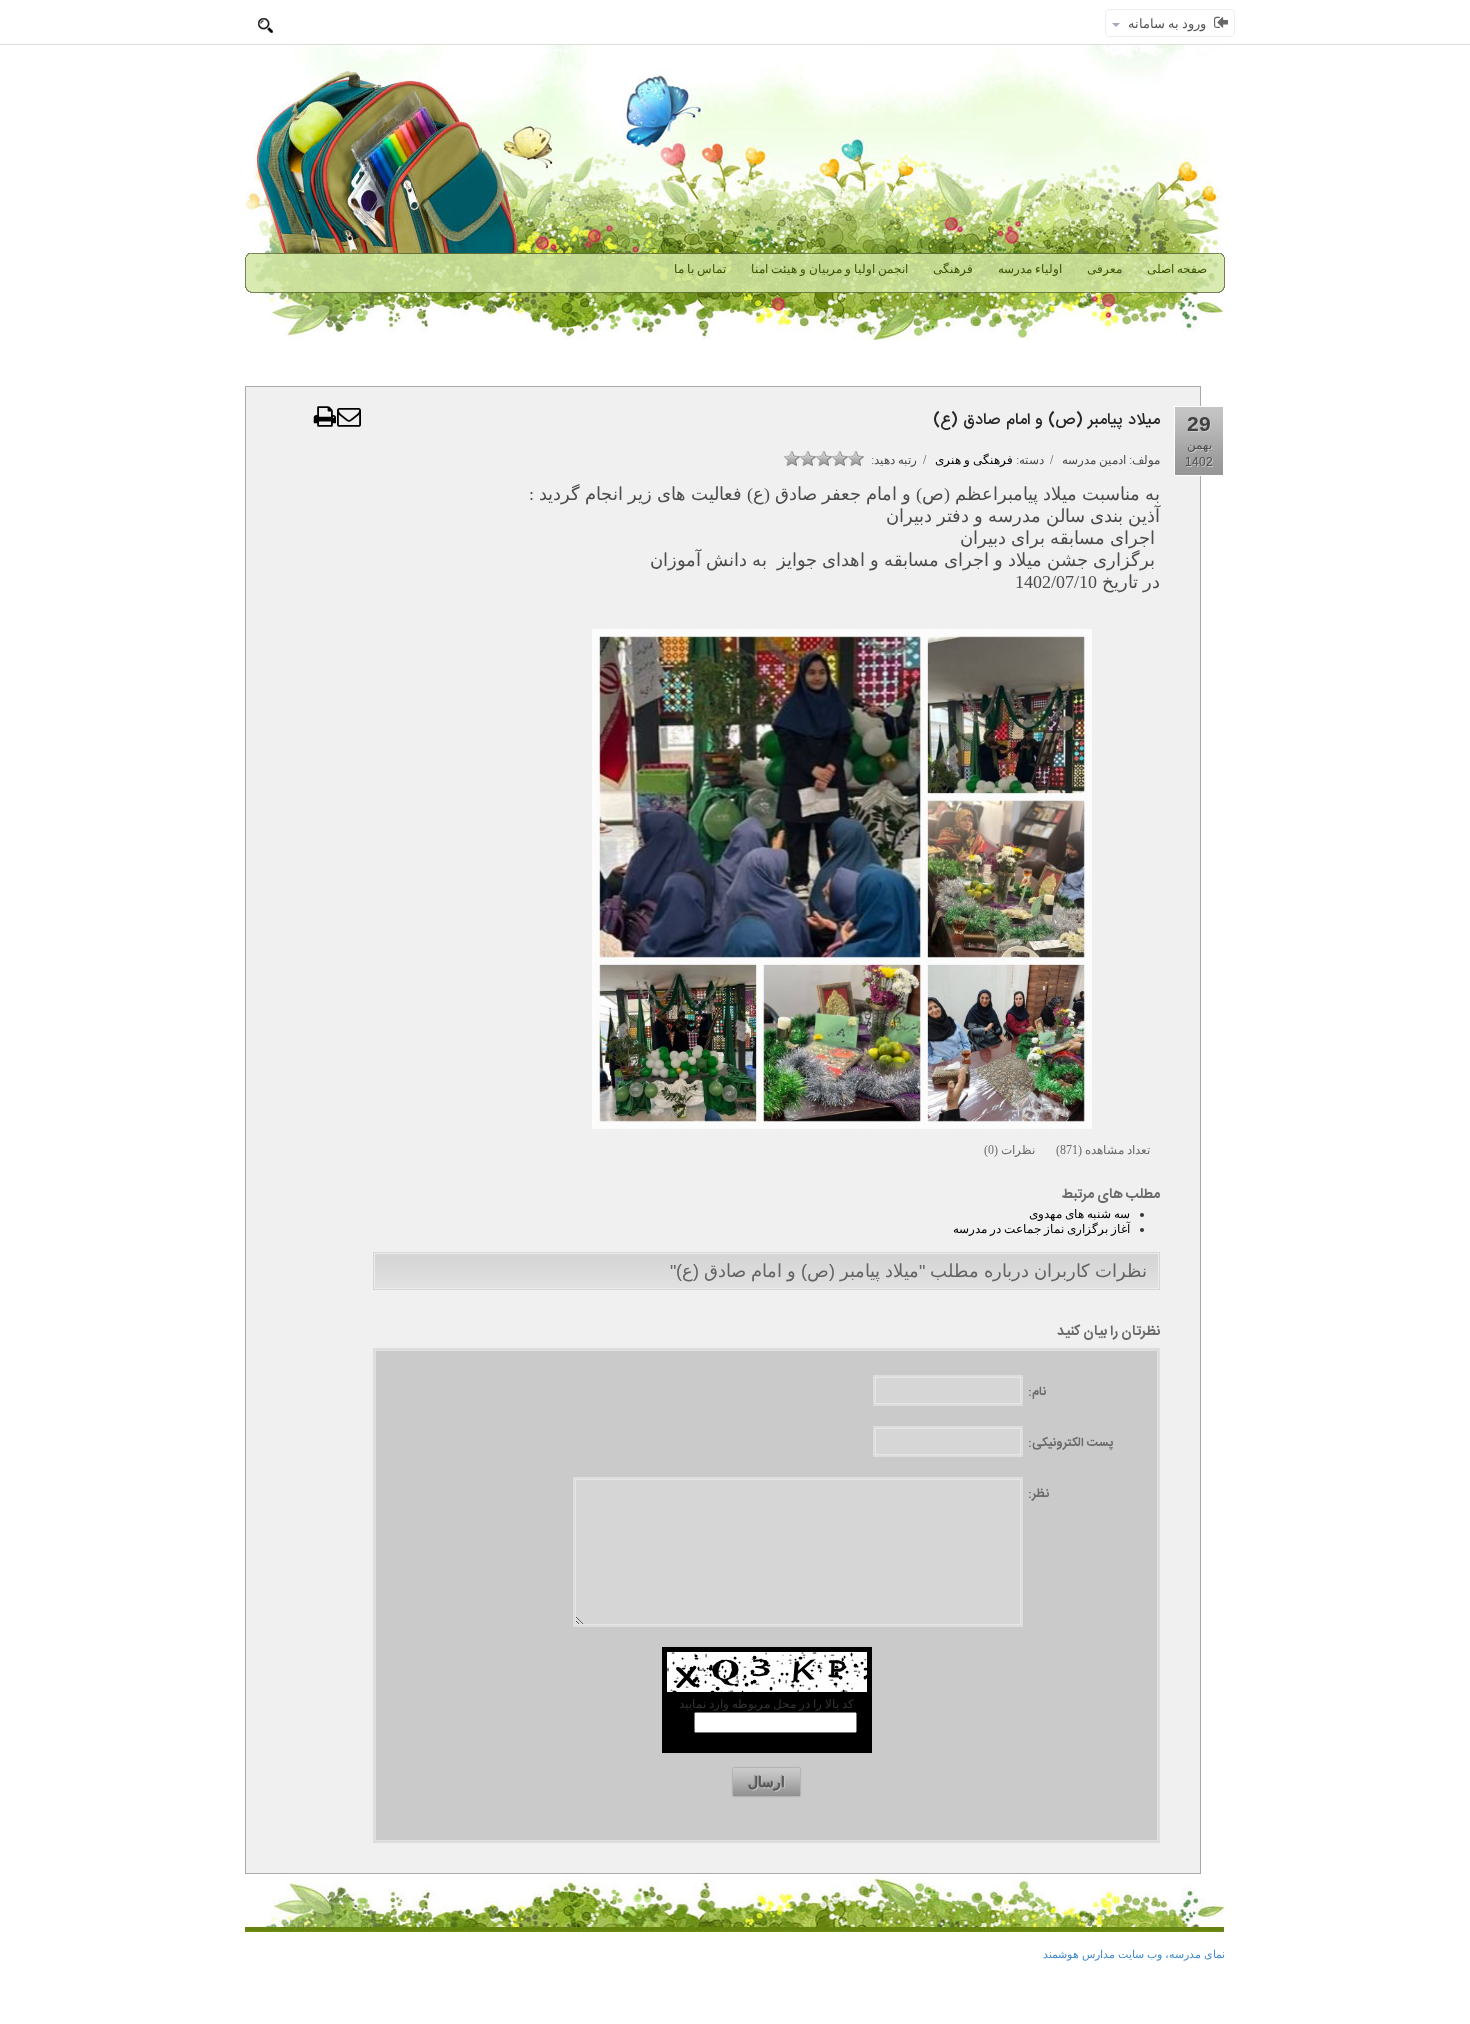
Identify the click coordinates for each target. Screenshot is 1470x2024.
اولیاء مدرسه (1030, 269)
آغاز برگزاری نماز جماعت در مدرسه (1041, 1229)
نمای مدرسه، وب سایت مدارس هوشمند (1134, 1954)
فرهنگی (953, 269)
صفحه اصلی (1177, 269)
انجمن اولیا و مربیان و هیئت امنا (829, 269)
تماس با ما (700, 269)
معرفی (1104, 269)
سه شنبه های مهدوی (1079, 1214)
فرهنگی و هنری (974, 460)
